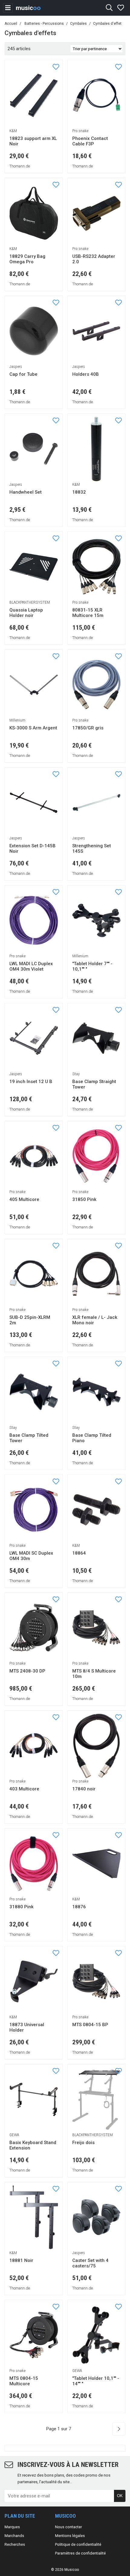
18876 (79, 1907)
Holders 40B (86, 374)
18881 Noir (21, 2260)
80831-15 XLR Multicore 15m (88, 613)
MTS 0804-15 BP (90, 2025)
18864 (79, 1553)
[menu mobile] (8, 8)
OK (120, 2496)
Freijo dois (83, 2143)
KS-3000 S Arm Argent (33, 728)
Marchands (14, 2536)
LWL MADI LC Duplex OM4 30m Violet (31, 967)
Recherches (15, 2544)
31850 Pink (84, 1199)
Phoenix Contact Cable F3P (90, 141)
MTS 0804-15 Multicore (24, 2381)
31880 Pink (21, 1907)
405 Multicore (24, 1199)
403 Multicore (24, 1789)
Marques (12, 2527)
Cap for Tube (23, 374)
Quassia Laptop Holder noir (26, 613)
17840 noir (84, 1789)
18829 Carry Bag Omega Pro (27, 259)
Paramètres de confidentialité (80, 2553)
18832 (79, 492)
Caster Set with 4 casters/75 (90, 2263)
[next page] (119, 2429)
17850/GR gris (88, 728)
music (28, 8)
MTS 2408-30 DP (27, 1671)
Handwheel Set (26, 492)
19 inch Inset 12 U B (31, 1082)
